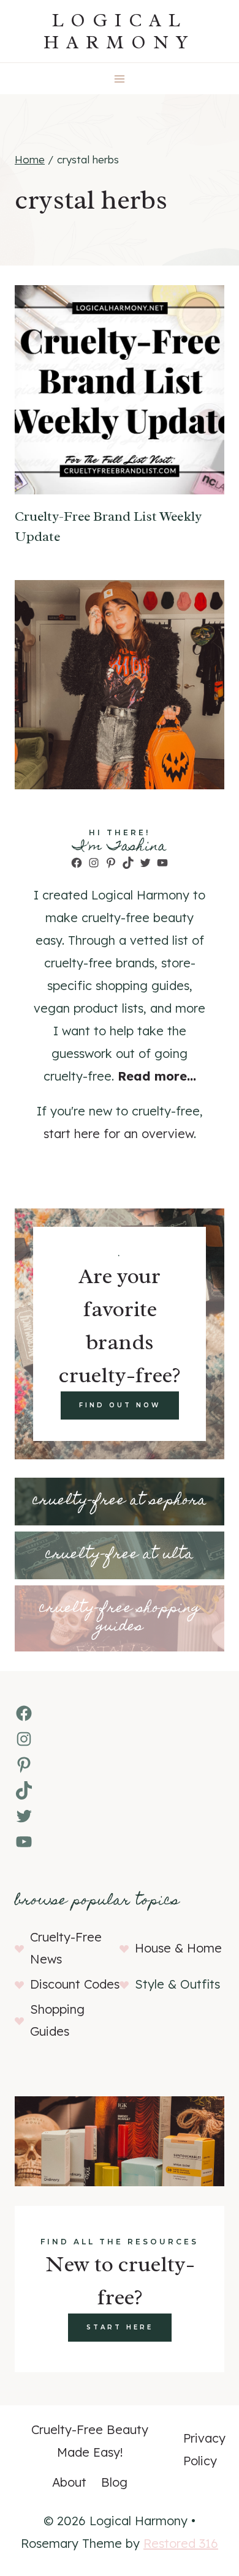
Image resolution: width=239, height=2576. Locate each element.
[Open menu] (120, 79)
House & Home (178, 1948)
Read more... (157, 1076)
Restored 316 (181, 2543)
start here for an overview (119, 1134)
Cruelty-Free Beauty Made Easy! (90, 2441)
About (69, 2482)
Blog (114, 2482)
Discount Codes (75, 1984)
